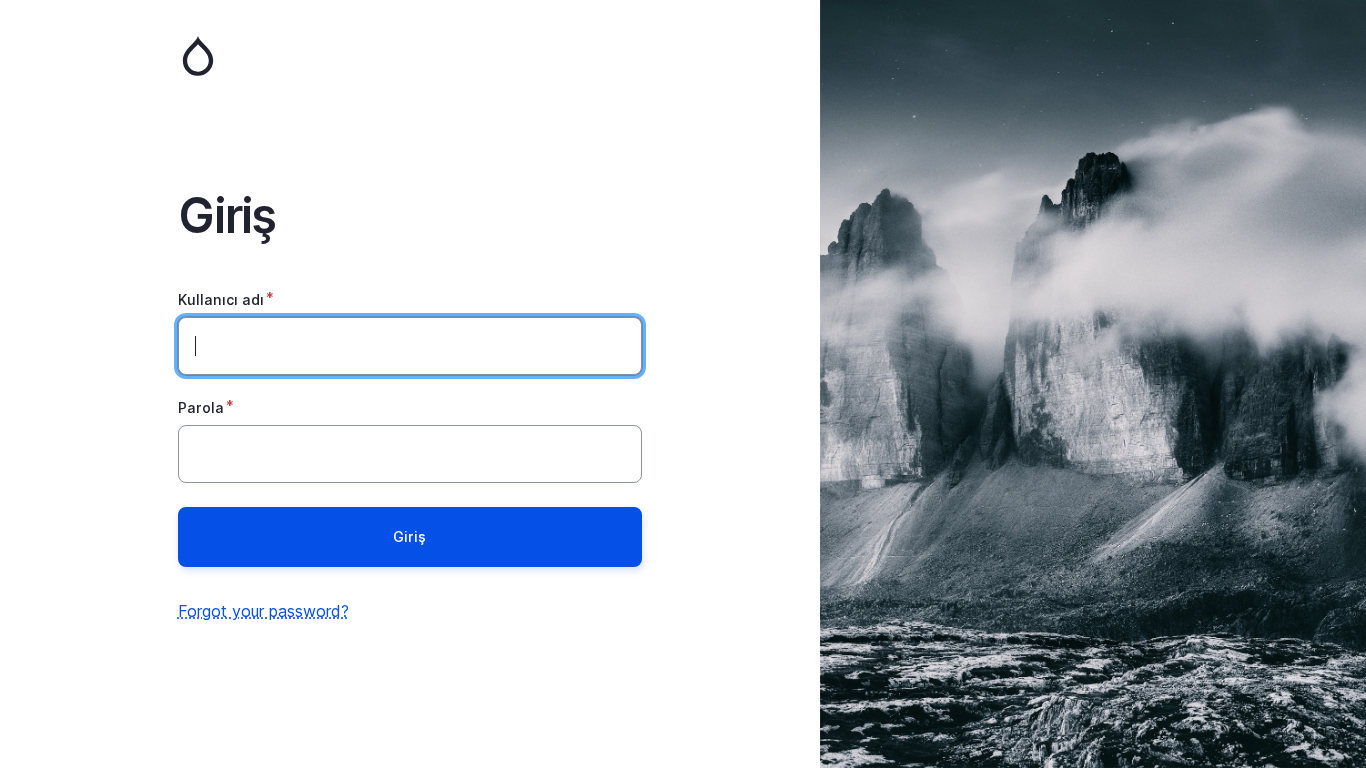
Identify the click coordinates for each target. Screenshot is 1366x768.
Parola (201, 407)
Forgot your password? (263, 611)
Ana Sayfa (410, 56)
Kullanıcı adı (221, 299)
